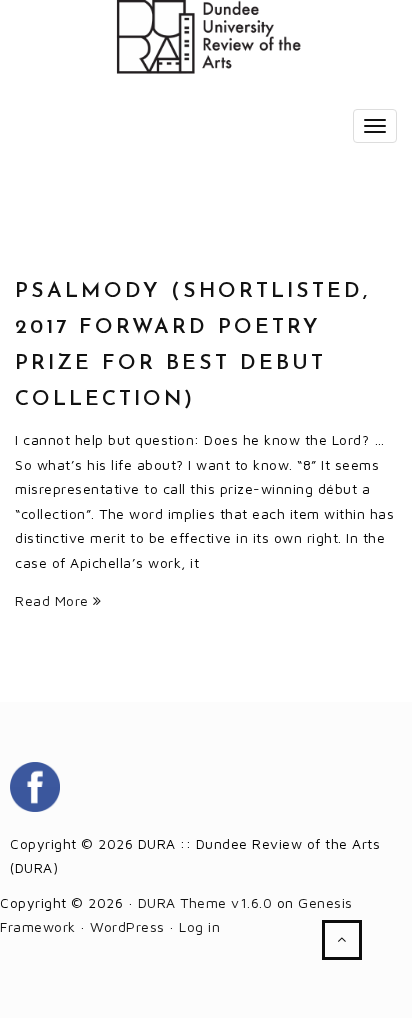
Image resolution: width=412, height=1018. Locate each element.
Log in (199, 926)
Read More (54, 600)
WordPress (127, 926)
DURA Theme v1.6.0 (205, 902)
